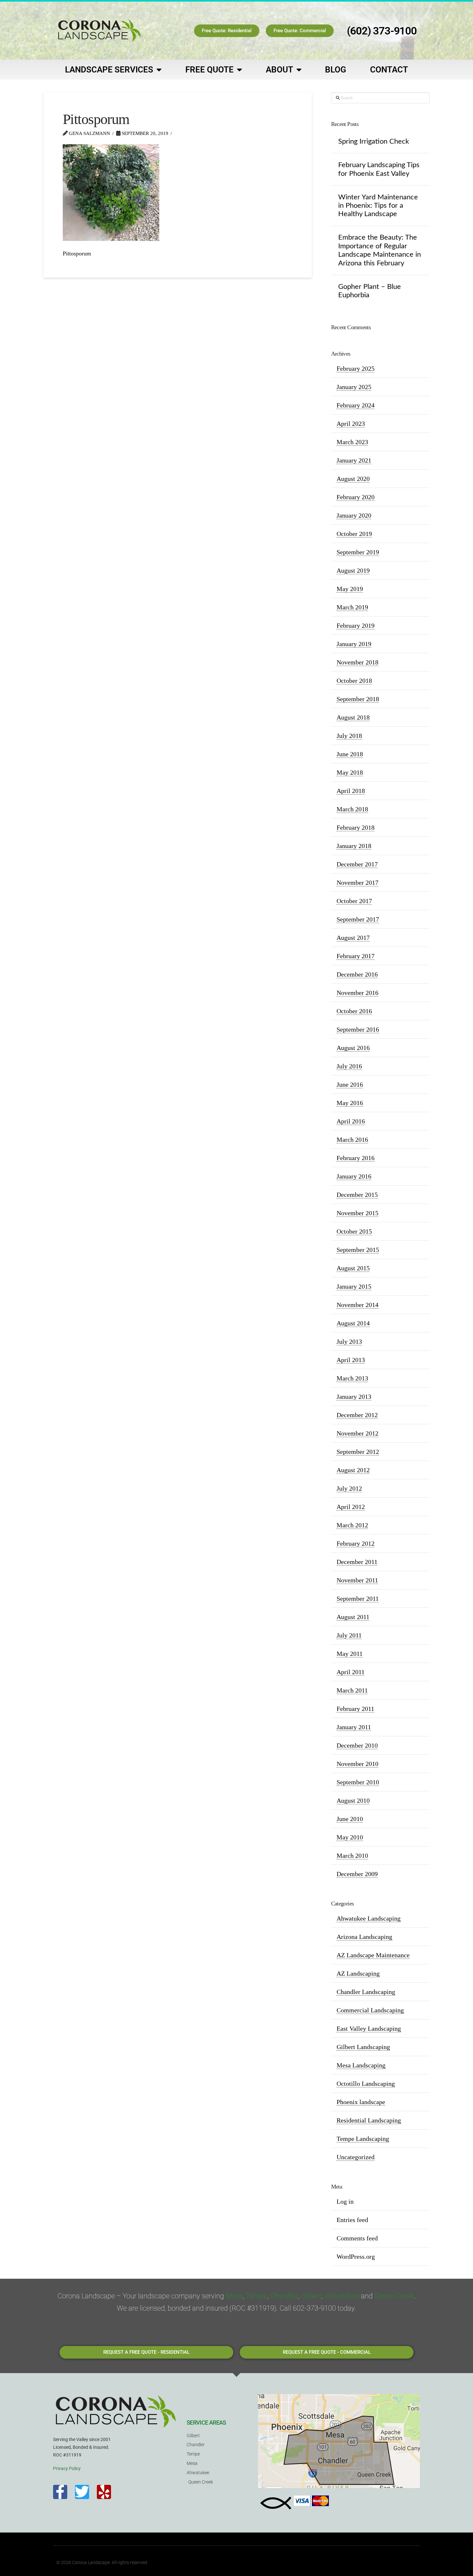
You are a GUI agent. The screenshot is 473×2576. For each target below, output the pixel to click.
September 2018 (358, 699)
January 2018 (354, 846)
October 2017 (354, 901)
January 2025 (354, 387)
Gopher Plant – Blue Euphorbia (370, 291)
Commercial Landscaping (370, 2010)
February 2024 (356, 405)
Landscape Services (109, 70)
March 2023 (352, 442)
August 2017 (353, 938)
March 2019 (352, 607)
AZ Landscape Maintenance (373, 1955)
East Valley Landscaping (369, 2028)
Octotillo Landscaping (366, 2084)
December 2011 (357, 1562)
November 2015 (357, 1213)
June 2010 (350, 1819)
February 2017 (356, 956)
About (279, 70)
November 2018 (357, 662)
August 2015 (353, 1268)
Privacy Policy (67, 2468)
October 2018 (354, 681)
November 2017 (357, 883)
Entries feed (352, 2220)
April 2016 (351, 1121)
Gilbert (311, 2296)
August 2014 (353, 1323)
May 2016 (350, 1103)
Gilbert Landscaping (363, 2047)
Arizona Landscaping (364, 1937)
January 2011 (354, 1727)
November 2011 (357, 1580)
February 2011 (355, 1709)
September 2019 (358, 552)
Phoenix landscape (361, 2102)
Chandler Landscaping (366, 1992)
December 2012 (357, 1415)
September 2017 (358, 919)
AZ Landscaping (358, 1973)
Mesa (234, 2296)
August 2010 (353, 1800)
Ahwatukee (342, 2296)
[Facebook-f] (60, 2492)
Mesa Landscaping (361, 2065)
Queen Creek (394, 2296)
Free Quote (209, 70)
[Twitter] (82, 2492)
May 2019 (350, 589)
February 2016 (356, 1158)
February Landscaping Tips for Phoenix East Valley (379, 169)
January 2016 (354, 1176)
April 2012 (351, 1507)
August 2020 (353, 479)
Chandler (284, 2296)
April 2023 (351, 424)
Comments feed (357, 2238)
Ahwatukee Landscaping (369, 1918)
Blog (336, 70)
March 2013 (352, 1378)
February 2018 (356, 827)
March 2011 (352, 1690)
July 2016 (349, 1066)
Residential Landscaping (369, 2120)
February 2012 (356, 1543)
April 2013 (351, 1360)
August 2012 (353, 1470)
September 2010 (358, 1782)
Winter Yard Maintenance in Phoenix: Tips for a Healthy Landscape (378, 206)
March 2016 (352, 1140)
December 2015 (357, 1195)
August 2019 (353, 570)
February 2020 (356, 497)
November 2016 (357, 993)
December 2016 (357, 974)
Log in (345, 2201)
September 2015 (358, 1250)
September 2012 (358, 1452)
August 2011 (353, 1617)
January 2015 (354, 1286)
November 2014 (357, 1305)
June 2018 (350, 754)
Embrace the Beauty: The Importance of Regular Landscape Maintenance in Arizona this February (380, 250)
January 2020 (354, 515)
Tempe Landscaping (363, 2139)
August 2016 (353, 1048)
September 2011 (358, 1598)
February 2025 (356, 368)
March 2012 (352, 1525)
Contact (389, 70)
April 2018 (351, 791)
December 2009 (357, 1874)
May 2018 (350, 772)
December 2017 (357, 864)
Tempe (257, 2296)
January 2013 (354, 1397)
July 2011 (349, 1635)
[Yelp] (104, 2492)
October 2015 (354, 1231)
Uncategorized (356, 2157)
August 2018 (353, 717)
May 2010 (350, 1837)
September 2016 (358, 1029)
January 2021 (354, 460)
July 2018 (349, 736)
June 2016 (350, 1084)
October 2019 (354, 534)
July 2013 (349, 1341)
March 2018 (352, 809)
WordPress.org (356, 2256)
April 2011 (351, 1672)
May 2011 (350, 1654)
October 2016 (354, 1011)
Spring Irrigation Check (374, 141)
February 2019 (356, 625)
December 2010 (357, 1745)
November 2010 (357, 1764)
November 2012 (357, 1433)
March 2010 (352, 1856)
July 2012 (349, 1488)
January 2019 (354, 644)
